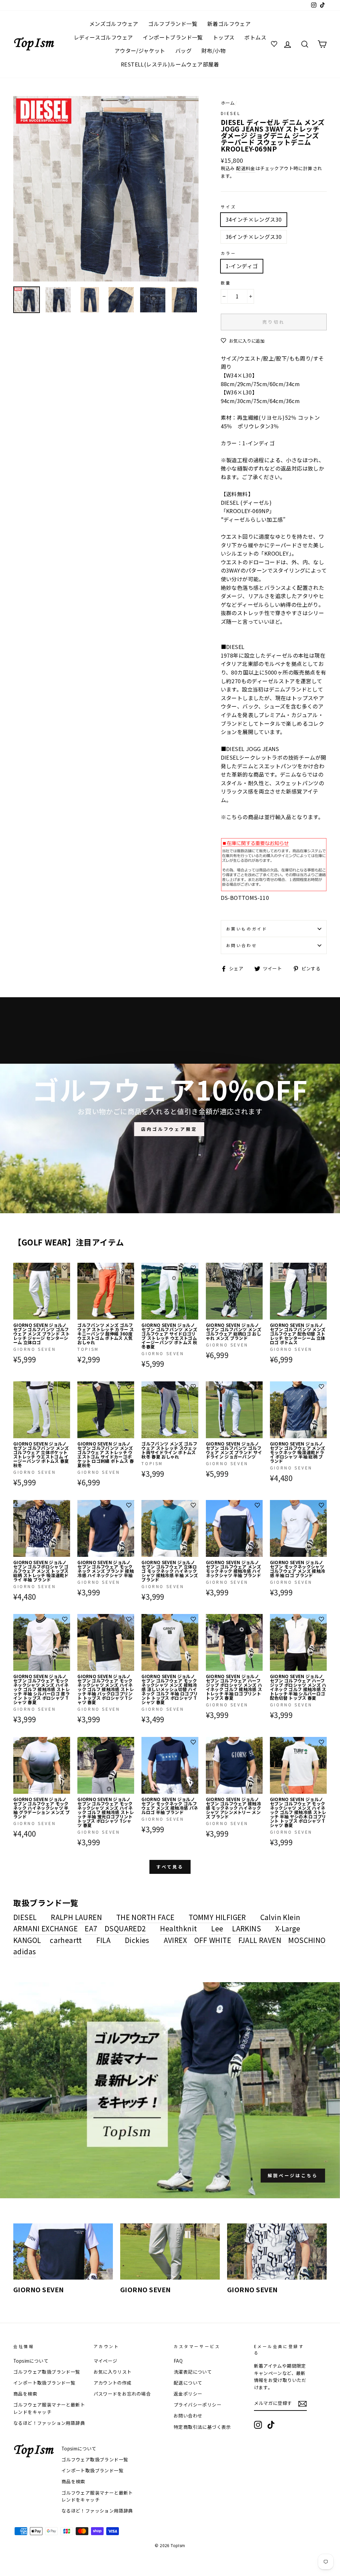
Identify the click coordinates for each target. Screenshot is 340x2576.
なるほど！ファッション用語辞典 (49, 2423)
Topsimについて (31, 2361)
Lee (217, 1928)
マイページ (106, 2361)
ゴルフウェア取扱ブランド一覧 (47, 2372)
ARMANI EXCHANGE (45, 1928)
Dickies (137, 1940)
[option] (106, 189)
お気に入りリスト (113, 2372)
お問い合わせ (242, 945)
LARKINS (247, 1928)
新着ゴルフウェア (229, 24)
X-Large (288, 1928)
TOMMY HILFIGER (217, 1917)
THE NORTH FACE (145, 1917)
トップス (224, 37)
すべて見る (170, 1867)
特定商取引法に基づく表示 (202, 2427)
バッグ (183, 51)
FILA (104, 1940)
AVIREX (175, 1940)
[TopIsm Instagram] (258, 2425)
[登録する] (302, 2403)
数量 (226, 283)
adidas (25, 1951)
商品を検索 (25, 2394)
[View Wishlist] (275, 44)
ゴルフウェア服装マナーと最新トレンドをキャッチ (49, 2408)
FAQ (178, 2361)
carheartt (66, 1940)
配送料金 (246, 168)
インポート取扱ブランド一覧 (44, 2383)
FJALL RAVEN (260, 1940)
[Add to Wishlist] (65, 1268)
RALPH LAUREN (76, 1917)
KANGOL (27, 1940)
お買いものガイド (247, 929)
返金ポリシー (188, 2394)
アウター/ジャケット (140, 51)
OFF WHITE (213, 1940)
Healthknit (178, 1928)
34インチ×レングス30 (254, 219)
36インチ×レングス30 (254, 237)
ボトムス (255, 37)
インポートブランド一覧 (173, 37)
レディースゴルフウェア (103, 37)
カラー (229, 253)
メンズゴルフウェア (114, 24)
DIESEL (231, 113)
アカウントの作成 (113, 2383)
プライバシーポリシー (198, 2405)
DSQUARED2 (125, 1928)
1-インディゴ (242, 266)
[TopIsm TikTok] (271, 2425)
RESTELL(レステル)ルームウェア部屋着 (170, 64)
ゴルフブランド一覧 (173, 24)
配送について (188, 2383)
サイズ (229, 207)
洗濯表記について (193, 2372)
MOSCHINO (307, 1940)
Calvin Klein (280, 1917)
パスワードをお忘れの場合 (122, 2394)
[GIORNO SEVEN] (63, 2252)
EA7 (91, 1928)
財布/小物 (213, 51)
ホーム (228, 103)
